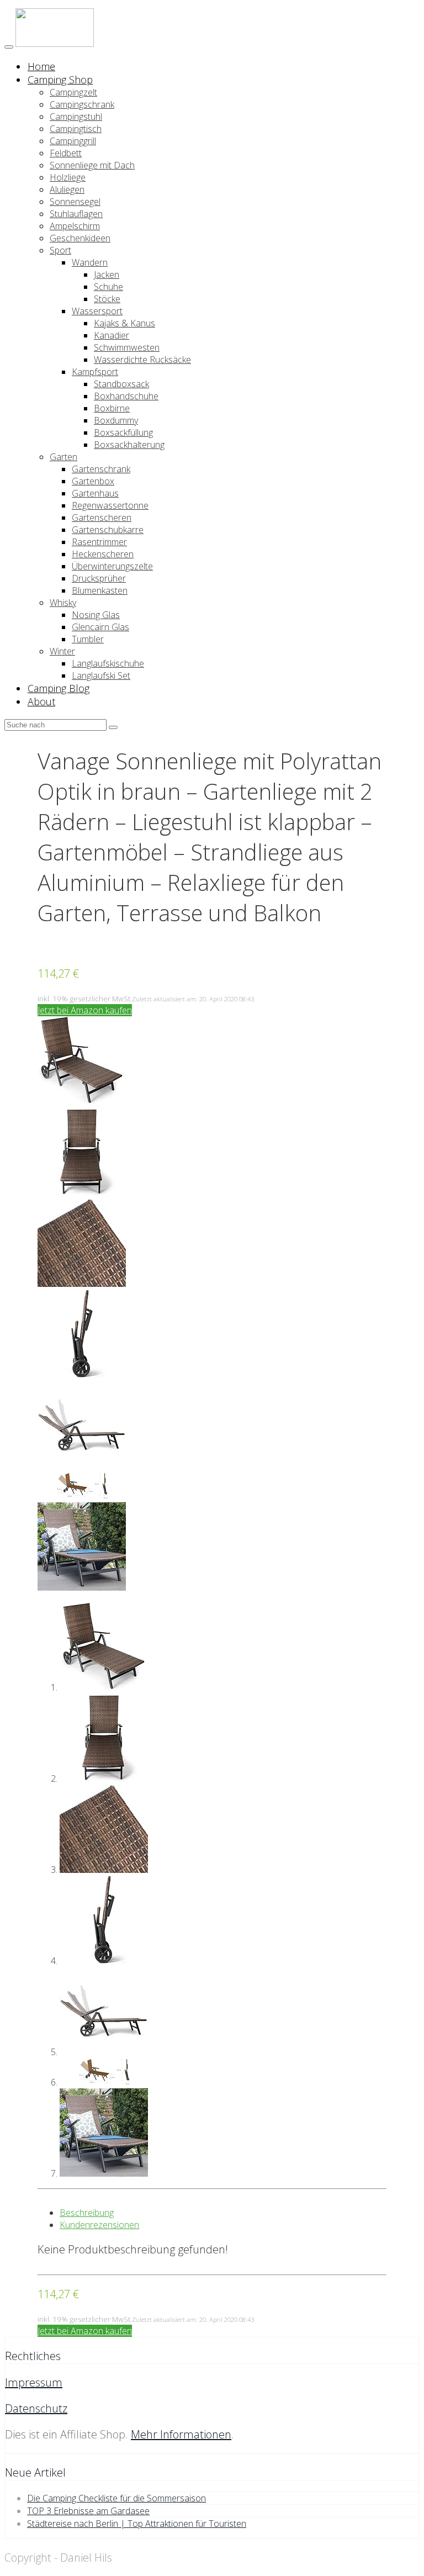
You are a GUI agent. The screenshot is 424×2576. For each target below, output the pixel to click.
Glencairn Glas (100, 627)
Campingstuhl (76, 117)
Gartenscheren (102, 518)
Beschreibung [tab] (87, 2213)
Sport (60, 250)
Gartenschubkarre (108, 530)
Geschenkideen (80, 238)
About (41, 701)
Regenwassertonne (110, 505)
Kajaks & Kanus (124, 323)
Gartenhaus (95, 493)
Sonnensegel (75, 202)
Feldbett (66, 153)
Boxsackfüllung (123, 432)
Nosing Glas (96, 615)
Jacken (107, 275)
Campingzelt (73, 92)
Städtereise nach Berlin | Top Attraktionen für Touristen (137, 2524)
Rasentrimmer (99, 542)
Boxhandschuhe (126, 396)
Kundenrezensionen (99, 2225)
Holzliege (68, 177)
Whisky (63, 603)
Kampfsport (95, 372)
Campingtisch (76, 129)
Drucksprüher (99, 578)
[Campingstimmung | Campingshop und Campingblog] (55, 44)
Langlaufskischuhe (108, 663)
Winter (62, 651)
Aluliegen (67, 189)
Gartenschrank (101, 469)
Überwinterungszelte (112, 566)
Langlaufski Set (101, 675)
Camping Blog (59, 688)
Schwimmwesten (127, 347)
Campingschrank (82, 104)
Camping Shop (60, 80)
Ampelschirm (75, 226)
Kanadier (112, 335)
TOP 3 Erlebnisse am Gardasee (88, 2511)
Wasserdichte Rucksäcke (142, 360)
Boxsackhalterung (129, 445)
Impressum (34, 2382)
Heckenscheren (103, 554)
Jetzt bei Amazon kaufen (85, 1010)
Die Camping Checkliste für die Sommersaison (116, 2498)
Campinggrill (73, 141)
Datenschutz (36, 2408)
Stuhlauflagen (76, 214)
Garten (63, 457)
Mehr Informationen (181, 2434)
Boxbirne (112, 408)
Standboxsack (121, 384)
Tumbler (88, 639)
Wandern (90, 262)
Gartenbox (93, 481)
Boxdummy (116, 420)
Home (41, 66)
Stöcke (107, 299)
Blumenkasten (100, 590)
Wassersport (97, 311)
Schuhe (108, 287)
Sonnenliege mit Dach (92, 165)
